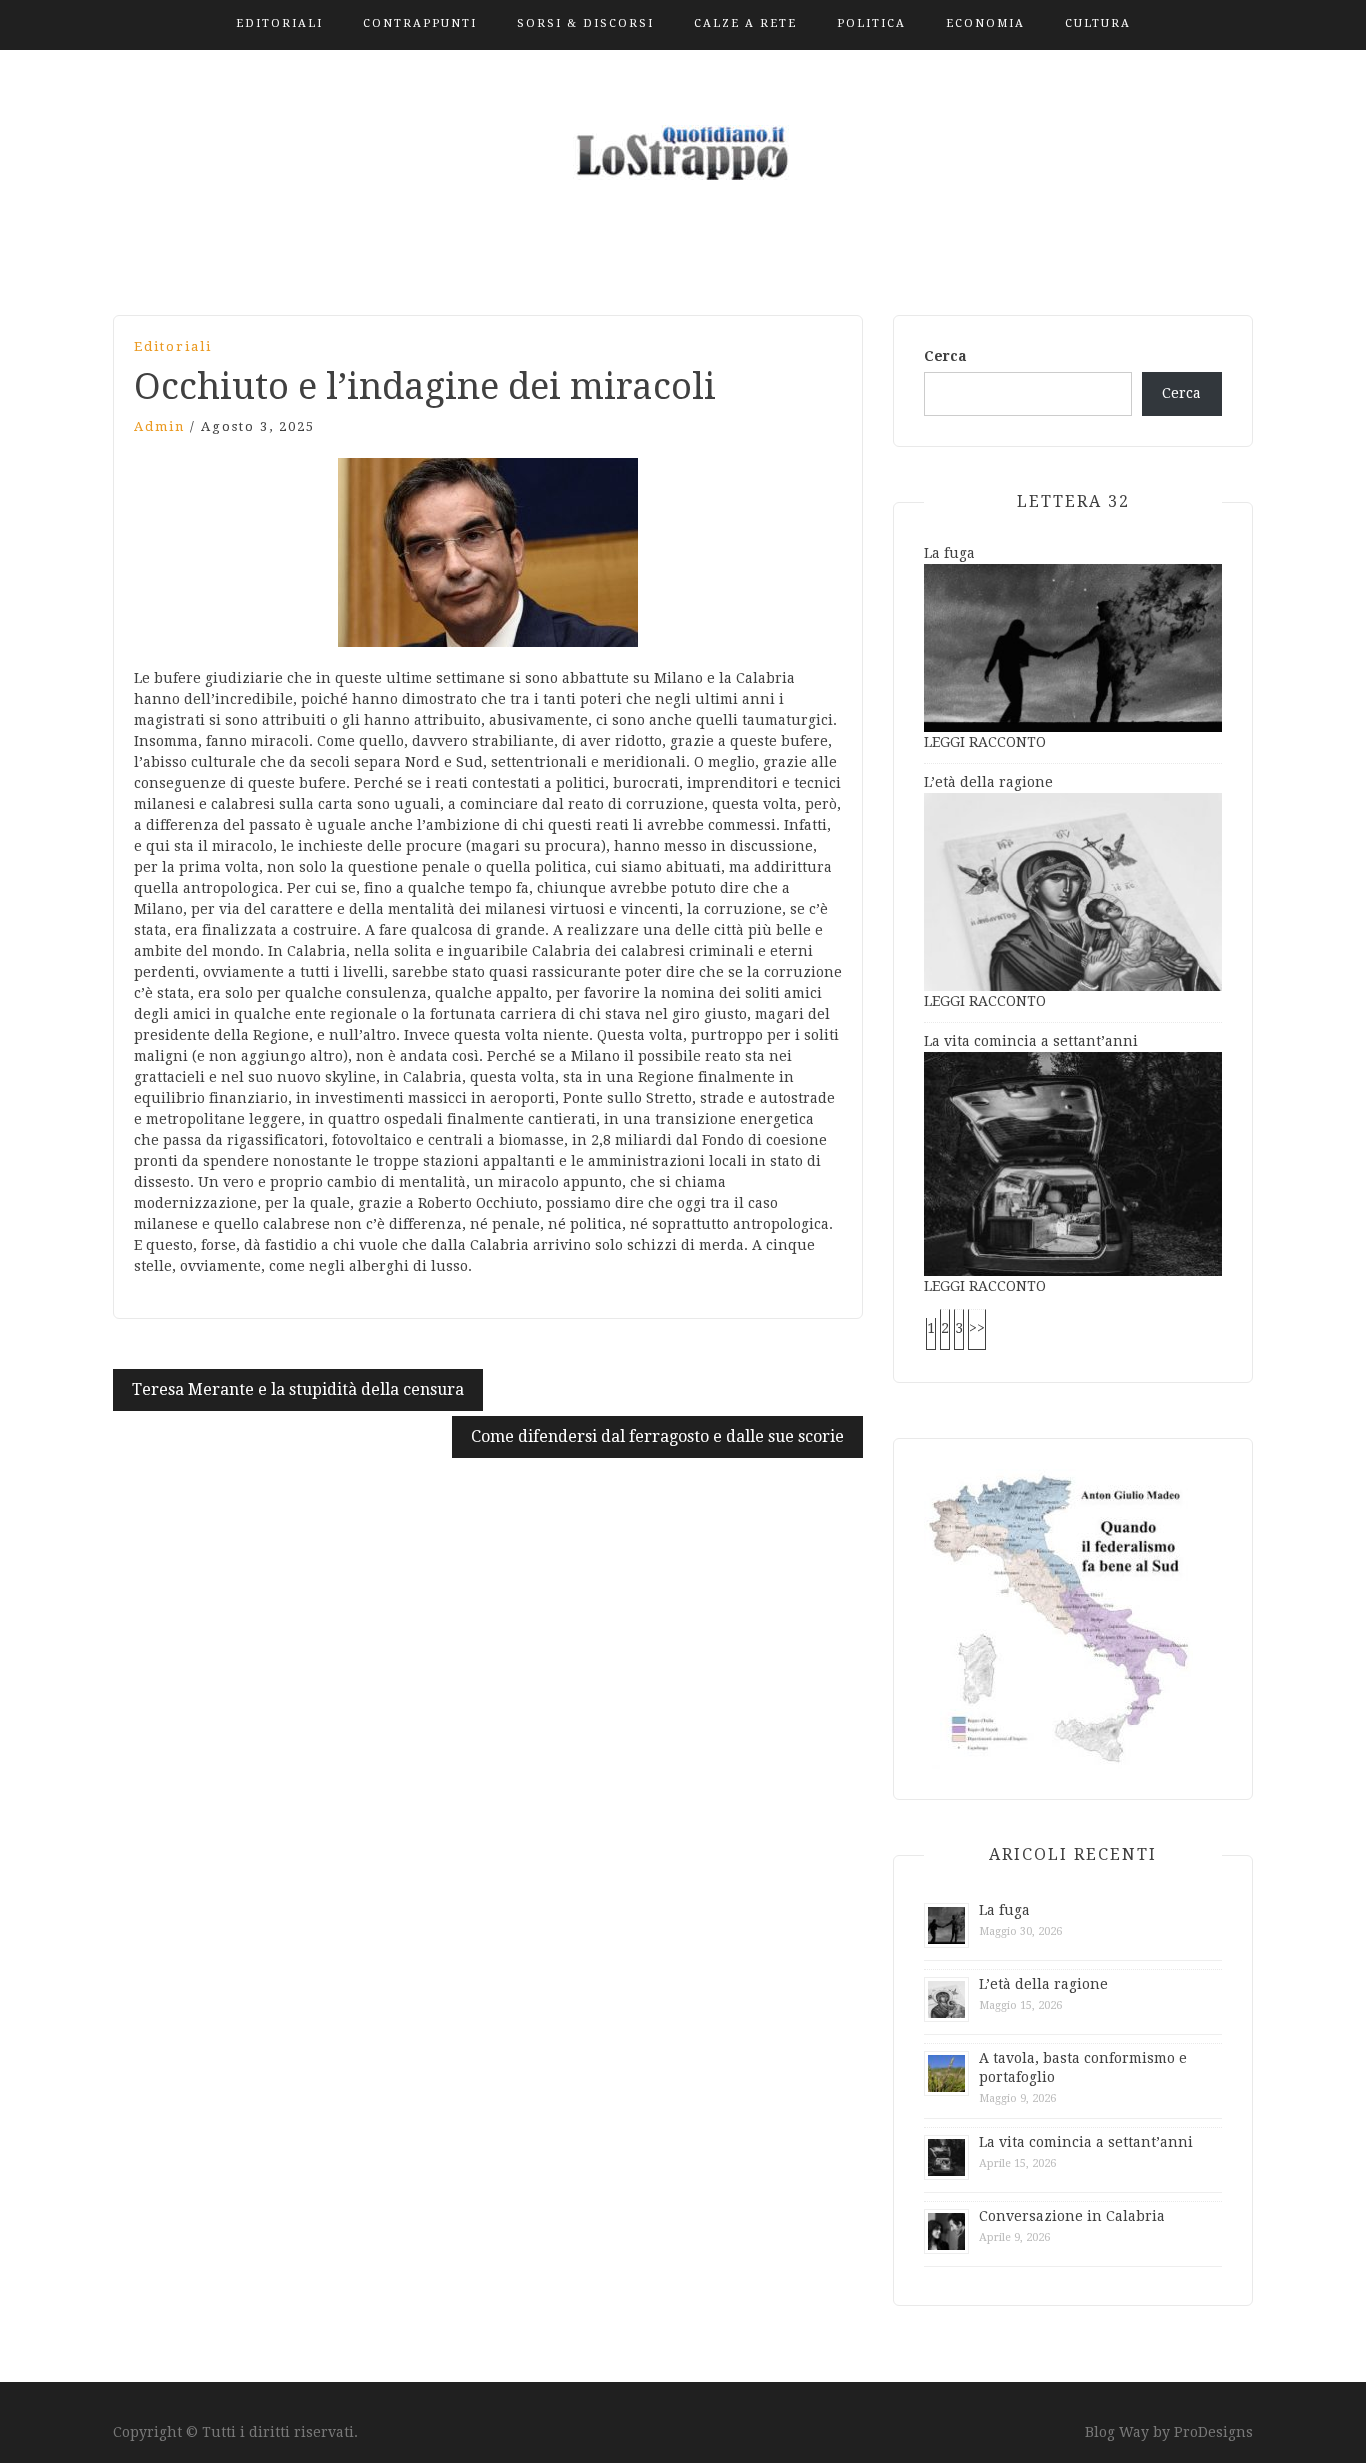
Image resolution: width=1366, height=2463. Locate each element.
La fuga (949, 553)
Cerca (945, 356)
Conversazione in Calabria (1072, 2216)
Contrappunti (420, 23)
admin (159, 426)
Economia (985, 23)
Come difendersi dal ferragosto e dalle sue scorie (657, 1436)
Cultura (1098, 23)
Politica (871, 23)
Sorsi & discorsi (585, 23)
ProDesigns (1213, 2432)
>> (977, 1328)
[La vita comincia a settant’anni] (1073, 1163)
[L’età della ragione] (1073, 891)
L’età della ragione (988, 782)
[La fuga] (1073, 646)
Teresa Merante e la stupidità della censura (298, 1389)
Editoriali (279, 23)
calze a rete (745, 23)
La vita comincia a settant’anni (1031, 1041)
